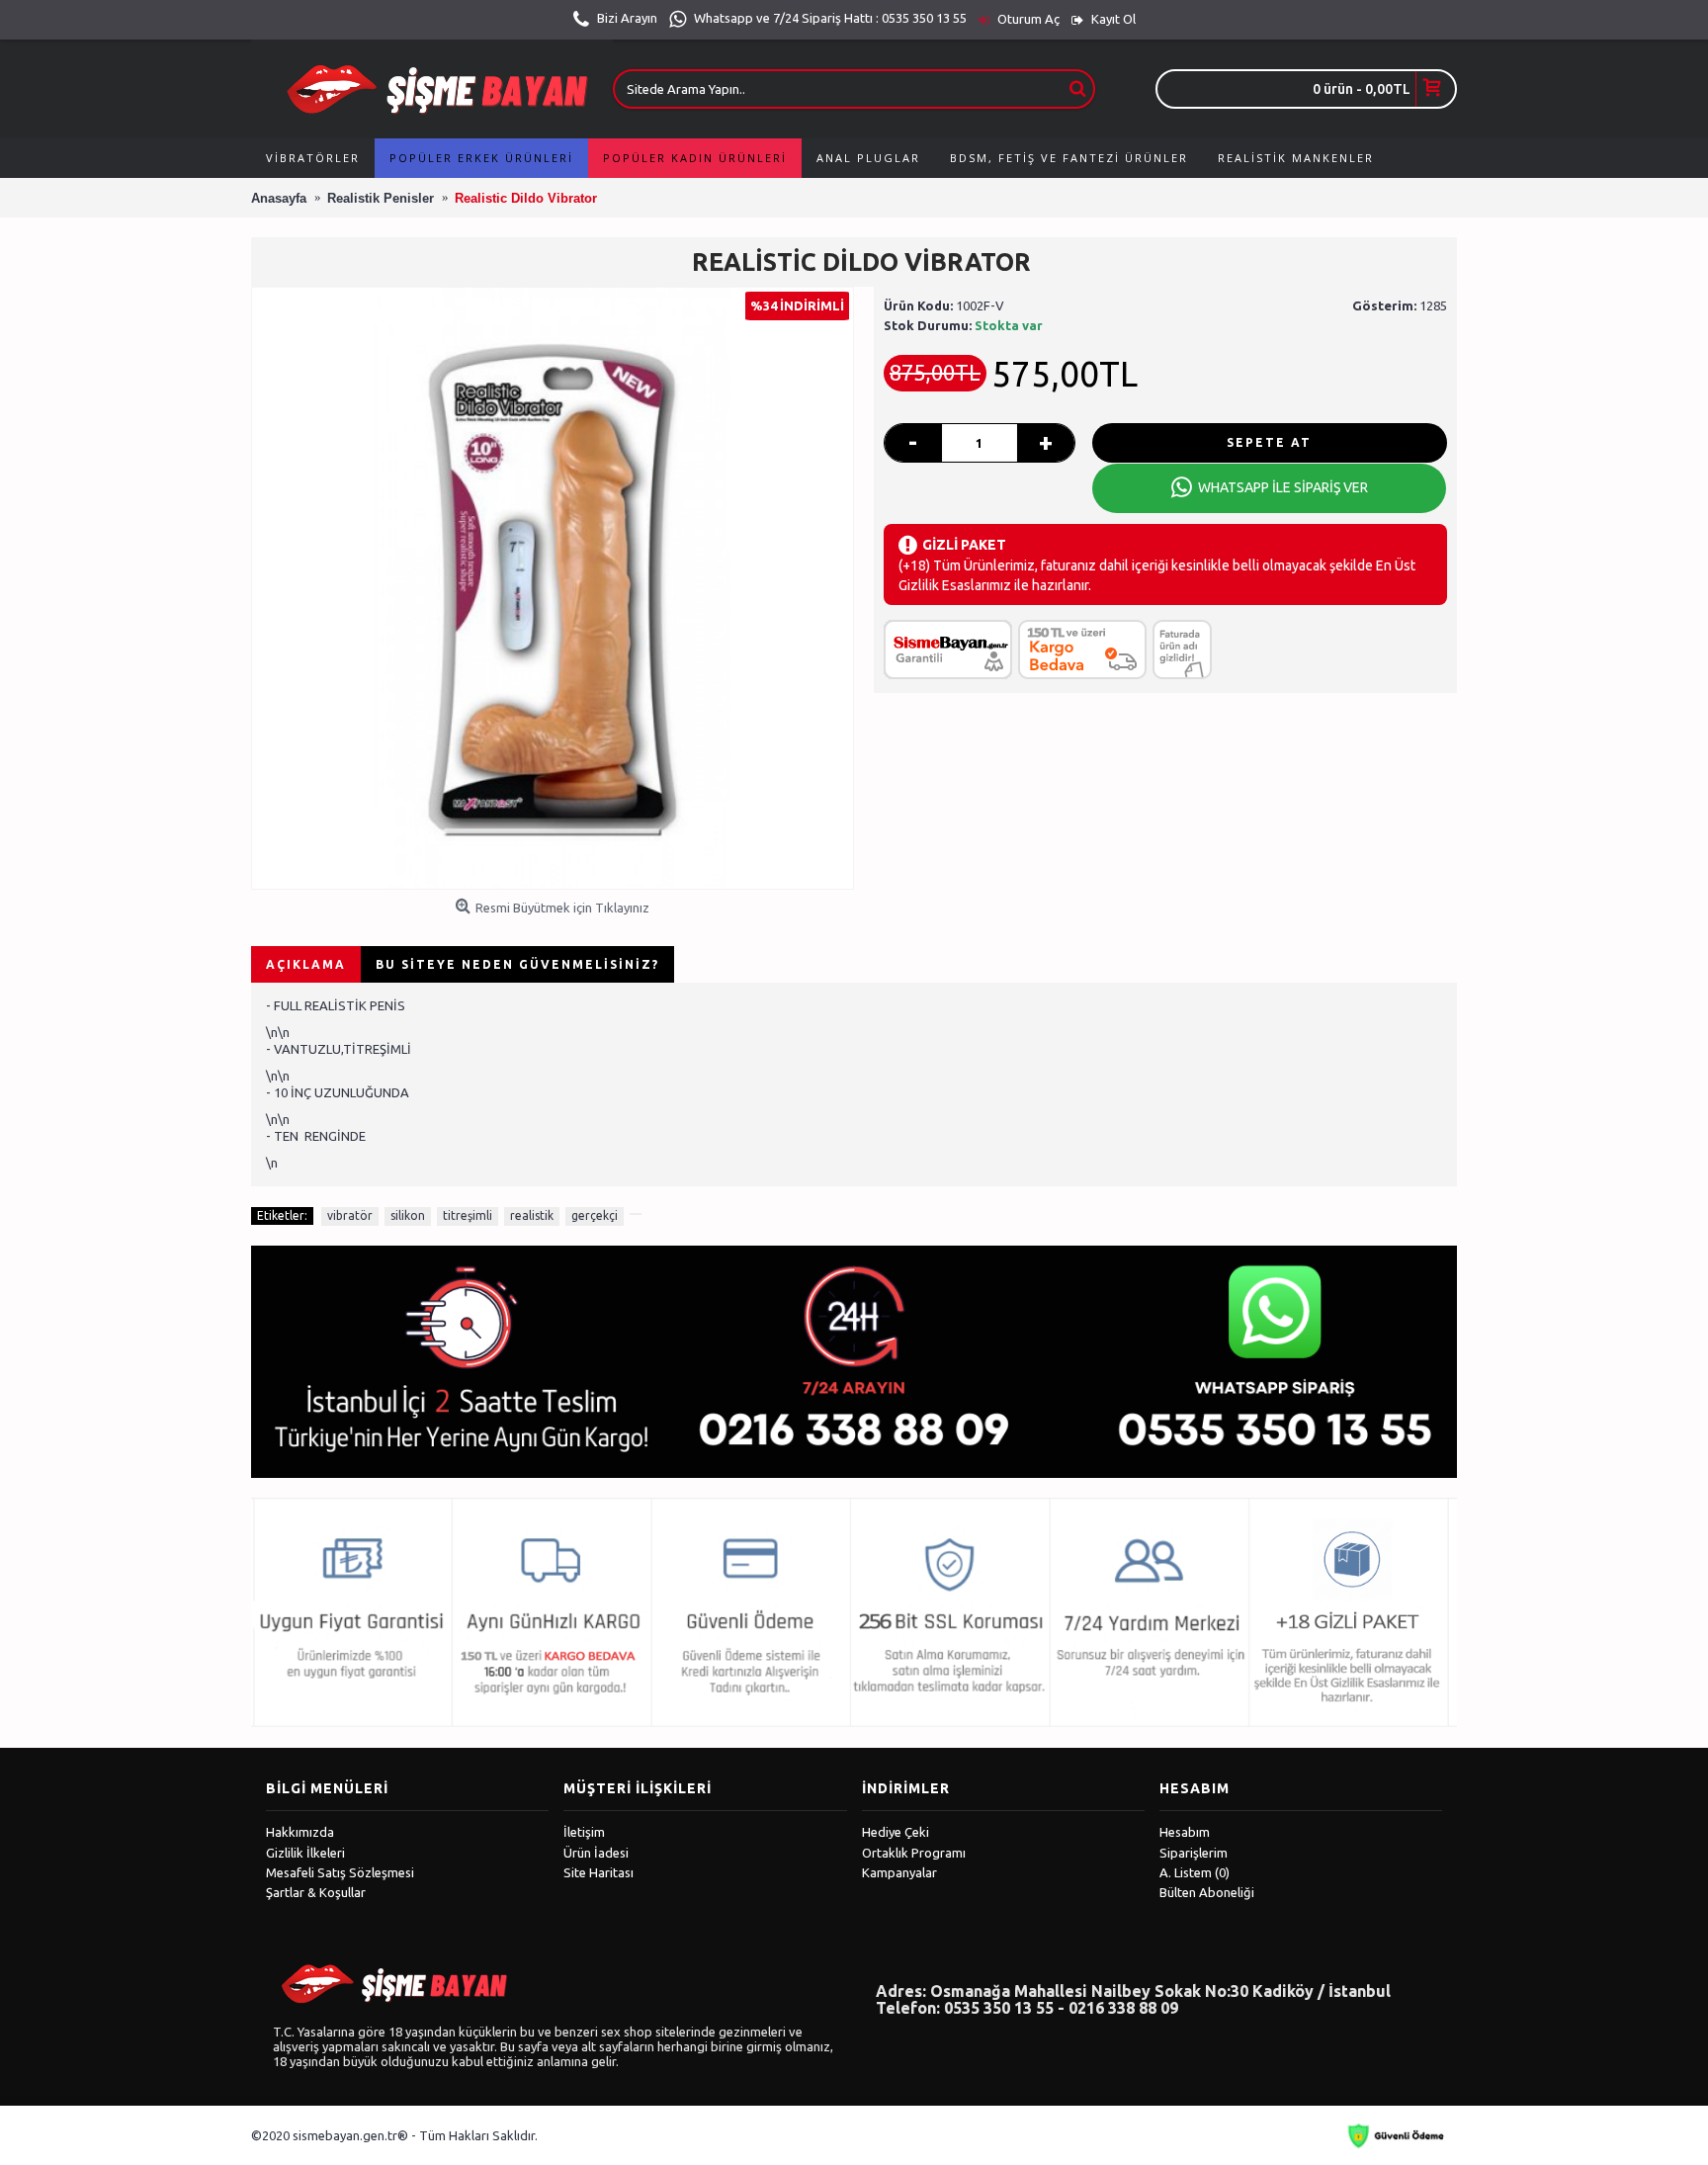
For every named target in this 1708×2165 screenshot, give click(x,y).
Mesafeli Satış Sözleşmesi (340, 1872)
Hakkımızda (300, 1832)
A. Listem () (1195, 1872)
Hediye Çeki (896, 1832)
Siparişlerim (1194, 1853)
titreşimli (468, 1215)
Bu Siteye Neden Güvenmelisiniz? (517, 964)
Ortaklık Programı (914, 1853)
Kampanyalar (899, 1872)
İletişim (584, 1832)
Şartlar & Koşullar (316, 1892)
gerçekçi (595, 1215)
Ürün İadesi (596, 1853)
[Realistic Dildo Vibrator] (553, 588)
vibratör (350, 1215)
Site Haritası (598, 1872)
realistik (532, 1215)
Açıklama (306, 964)
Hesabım (1185, 1832)
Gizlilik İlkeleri (305, 1853)
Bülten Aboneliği (1207, 1892)
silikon (408, 1215)
